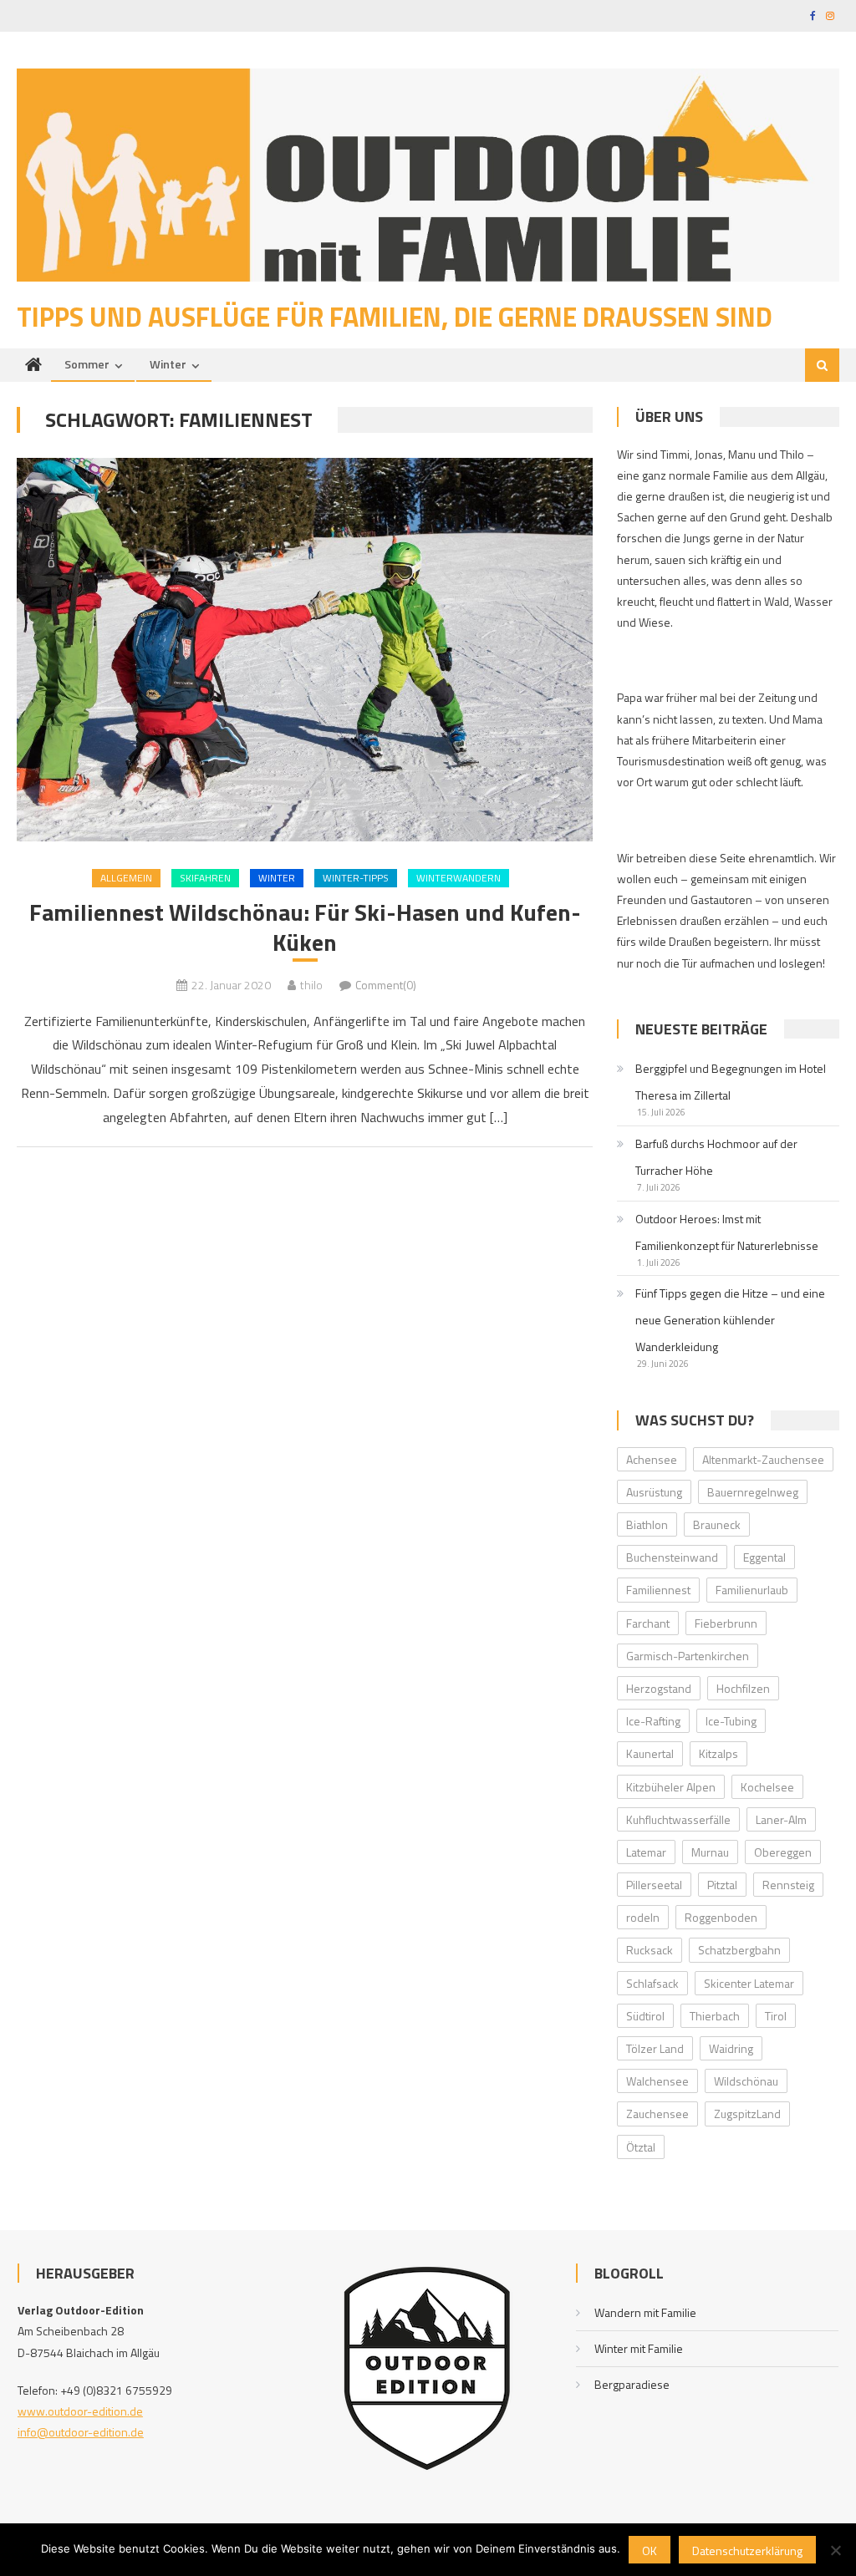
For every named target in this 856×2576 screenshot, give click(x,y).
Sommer (87, 364)
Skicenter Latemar (749, 1983)
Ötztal (641, 2147)
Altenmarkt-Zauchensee (763, 1459)
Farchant (648, 1623)
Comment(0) (386, 985)
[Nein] (835, 2550)
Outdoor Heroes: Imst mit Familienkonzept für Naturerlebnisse (727, 1232)
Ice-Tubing (731, 1721)
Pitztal (722, 1885)
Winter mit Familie (639, 2348)
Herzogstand (659, 1688)
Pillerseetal (654, 1885)
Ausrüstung (654, 1492)
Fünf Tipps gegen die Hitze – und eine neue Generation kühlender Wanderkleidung (730, 1320)
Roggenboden (721, 1917)
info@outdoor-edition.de (81, 2432)
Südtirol (645, 2016)
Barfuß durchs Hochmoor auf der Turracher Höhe (716, 1157)
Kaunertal (650, 1753)
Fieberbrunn (726, 1623)
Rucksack (650, 1950)
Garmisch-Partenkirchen (688, 1656)
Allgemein (126, 878)
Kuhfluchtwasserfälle (678, 1819)
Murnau (710, 1852)
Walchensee (657, 2081)
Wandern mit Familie (645, 2312)
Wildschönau (746, 2081)
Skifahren (205, 878)
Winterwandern (459, 878)
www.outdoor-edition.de (80, 2411)
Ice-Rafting (653, 1721)
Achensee (652, 1459)
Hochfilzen (743, 1688)
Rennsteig (788, 1885)
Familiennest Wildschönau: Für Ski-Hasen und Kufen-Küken (305, 928)
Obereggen (783, 1852)
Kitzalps (718, 1753)
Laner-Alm (781, 1819)
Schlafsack (652, 1983)
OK (650, 2551)
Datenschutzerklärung (747, 2551)
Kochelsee (767, 1787)
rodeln (643, 1917)
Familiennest (658, 1590)
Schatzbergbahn (739, 1950)
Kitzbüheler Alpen (671, 1787)
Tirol (776, 2016)
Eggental (764, 1557)
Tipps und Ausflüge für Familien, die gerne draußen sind (395, 317)
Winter (168, 364)
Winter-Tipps (356, 878)
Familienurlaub (752, 1590)
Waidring (731, 2048)
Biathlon (647, 1524)
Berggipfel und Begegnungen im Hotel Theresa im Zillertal (731, 1082)
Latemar (646, 1852)
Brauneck (717, 1524)
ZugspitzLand (747, 2114)
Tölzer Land (655, 2048)
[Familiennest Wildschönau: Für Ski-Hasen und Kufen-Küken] (304, 650)
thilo (311, 985)
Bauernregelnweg (753, 1492)
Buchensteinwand (672, 1557)
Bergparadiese (632, 2384)
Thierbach (715, 2016)
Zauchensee (657, 2114)
